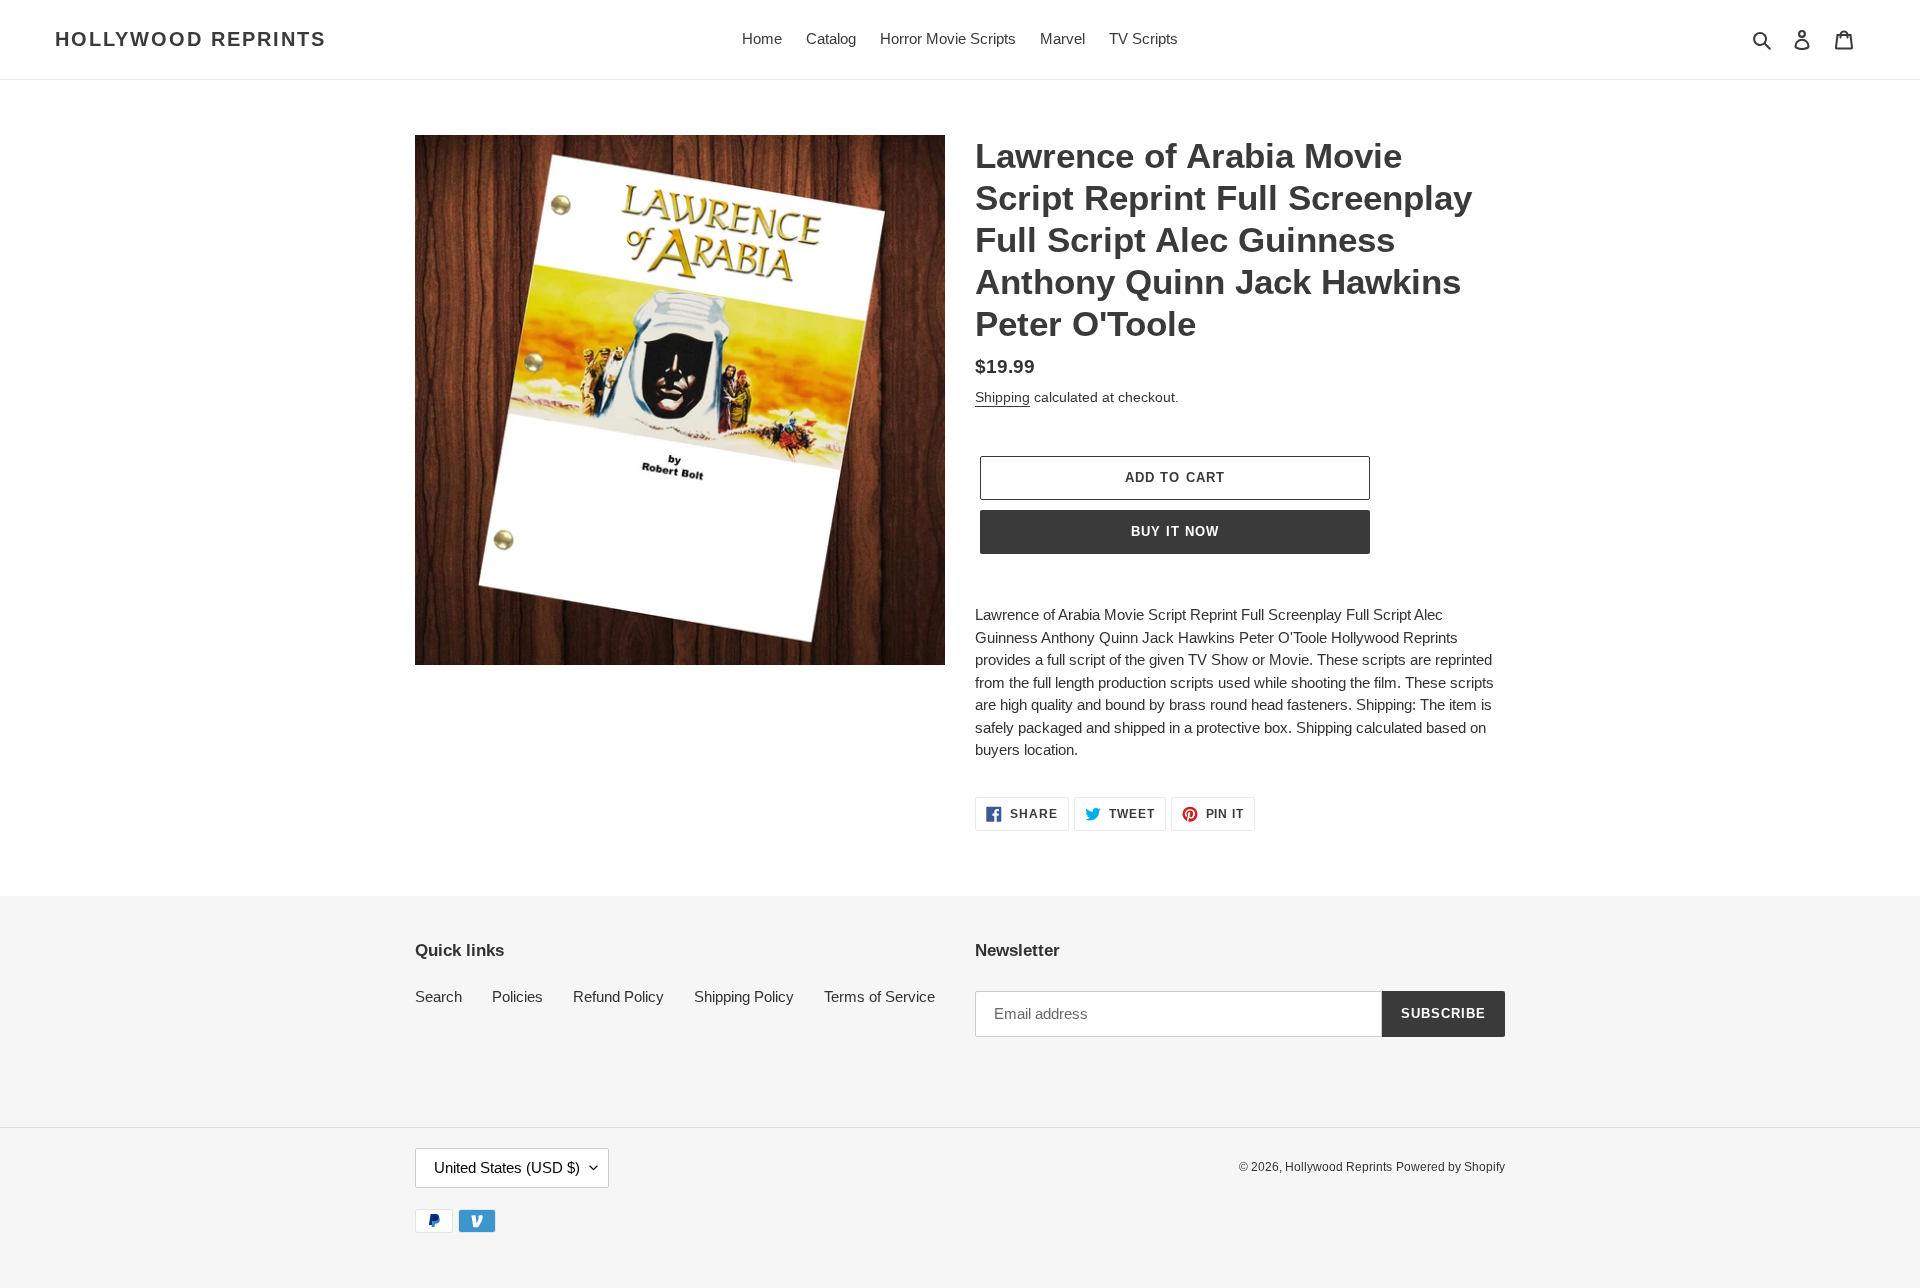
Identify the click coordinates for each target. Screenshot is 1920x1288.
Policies (517, 996)
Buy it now (1175, 531)
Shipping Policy (744, 996)
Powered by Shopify (1450, 1167)
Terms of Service (879, 996)
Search (438, 996)
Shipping (1002, 397)
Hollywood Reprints (190, 39)
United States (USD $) (507, 1167)
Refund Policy (618, 996)
